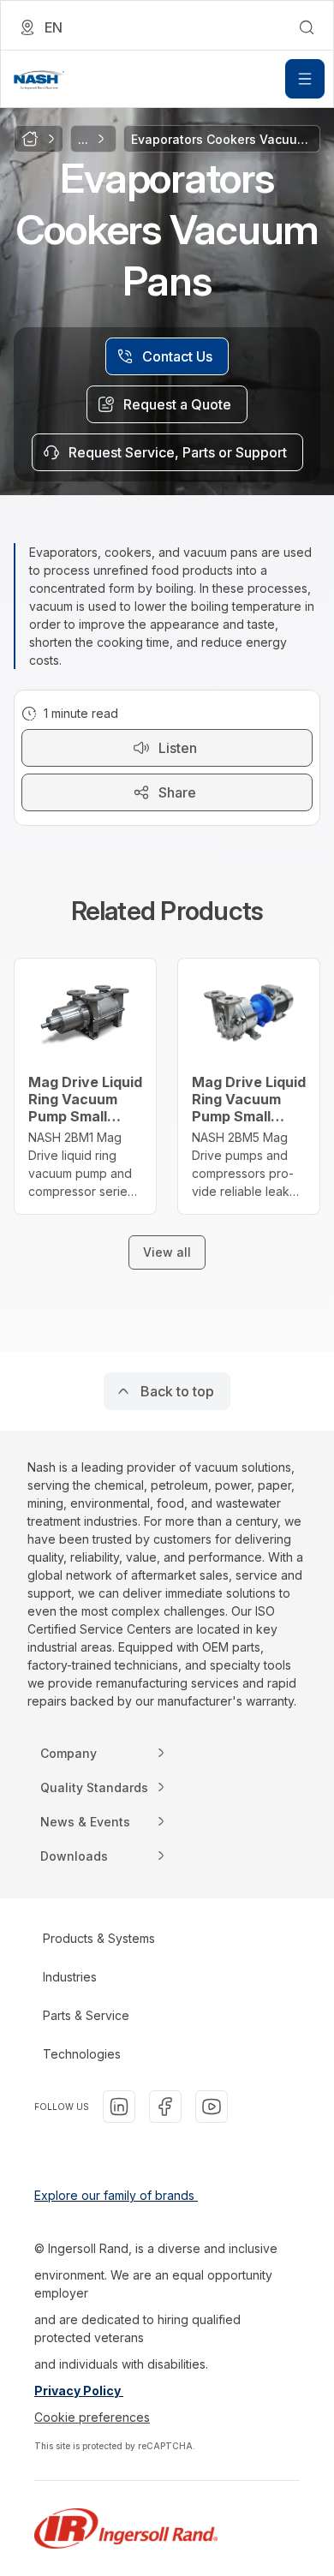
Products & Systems (99, 1938)
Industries (70, 1977)
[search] (307, 27)
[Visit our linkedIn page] (119, 2107)
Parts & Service (86, 2015)
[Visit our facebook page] (165, 2107)
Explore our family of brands (116, 2195)
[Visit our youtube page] (212, 2107)
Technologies (82, 2054)
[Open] (305, 79)
